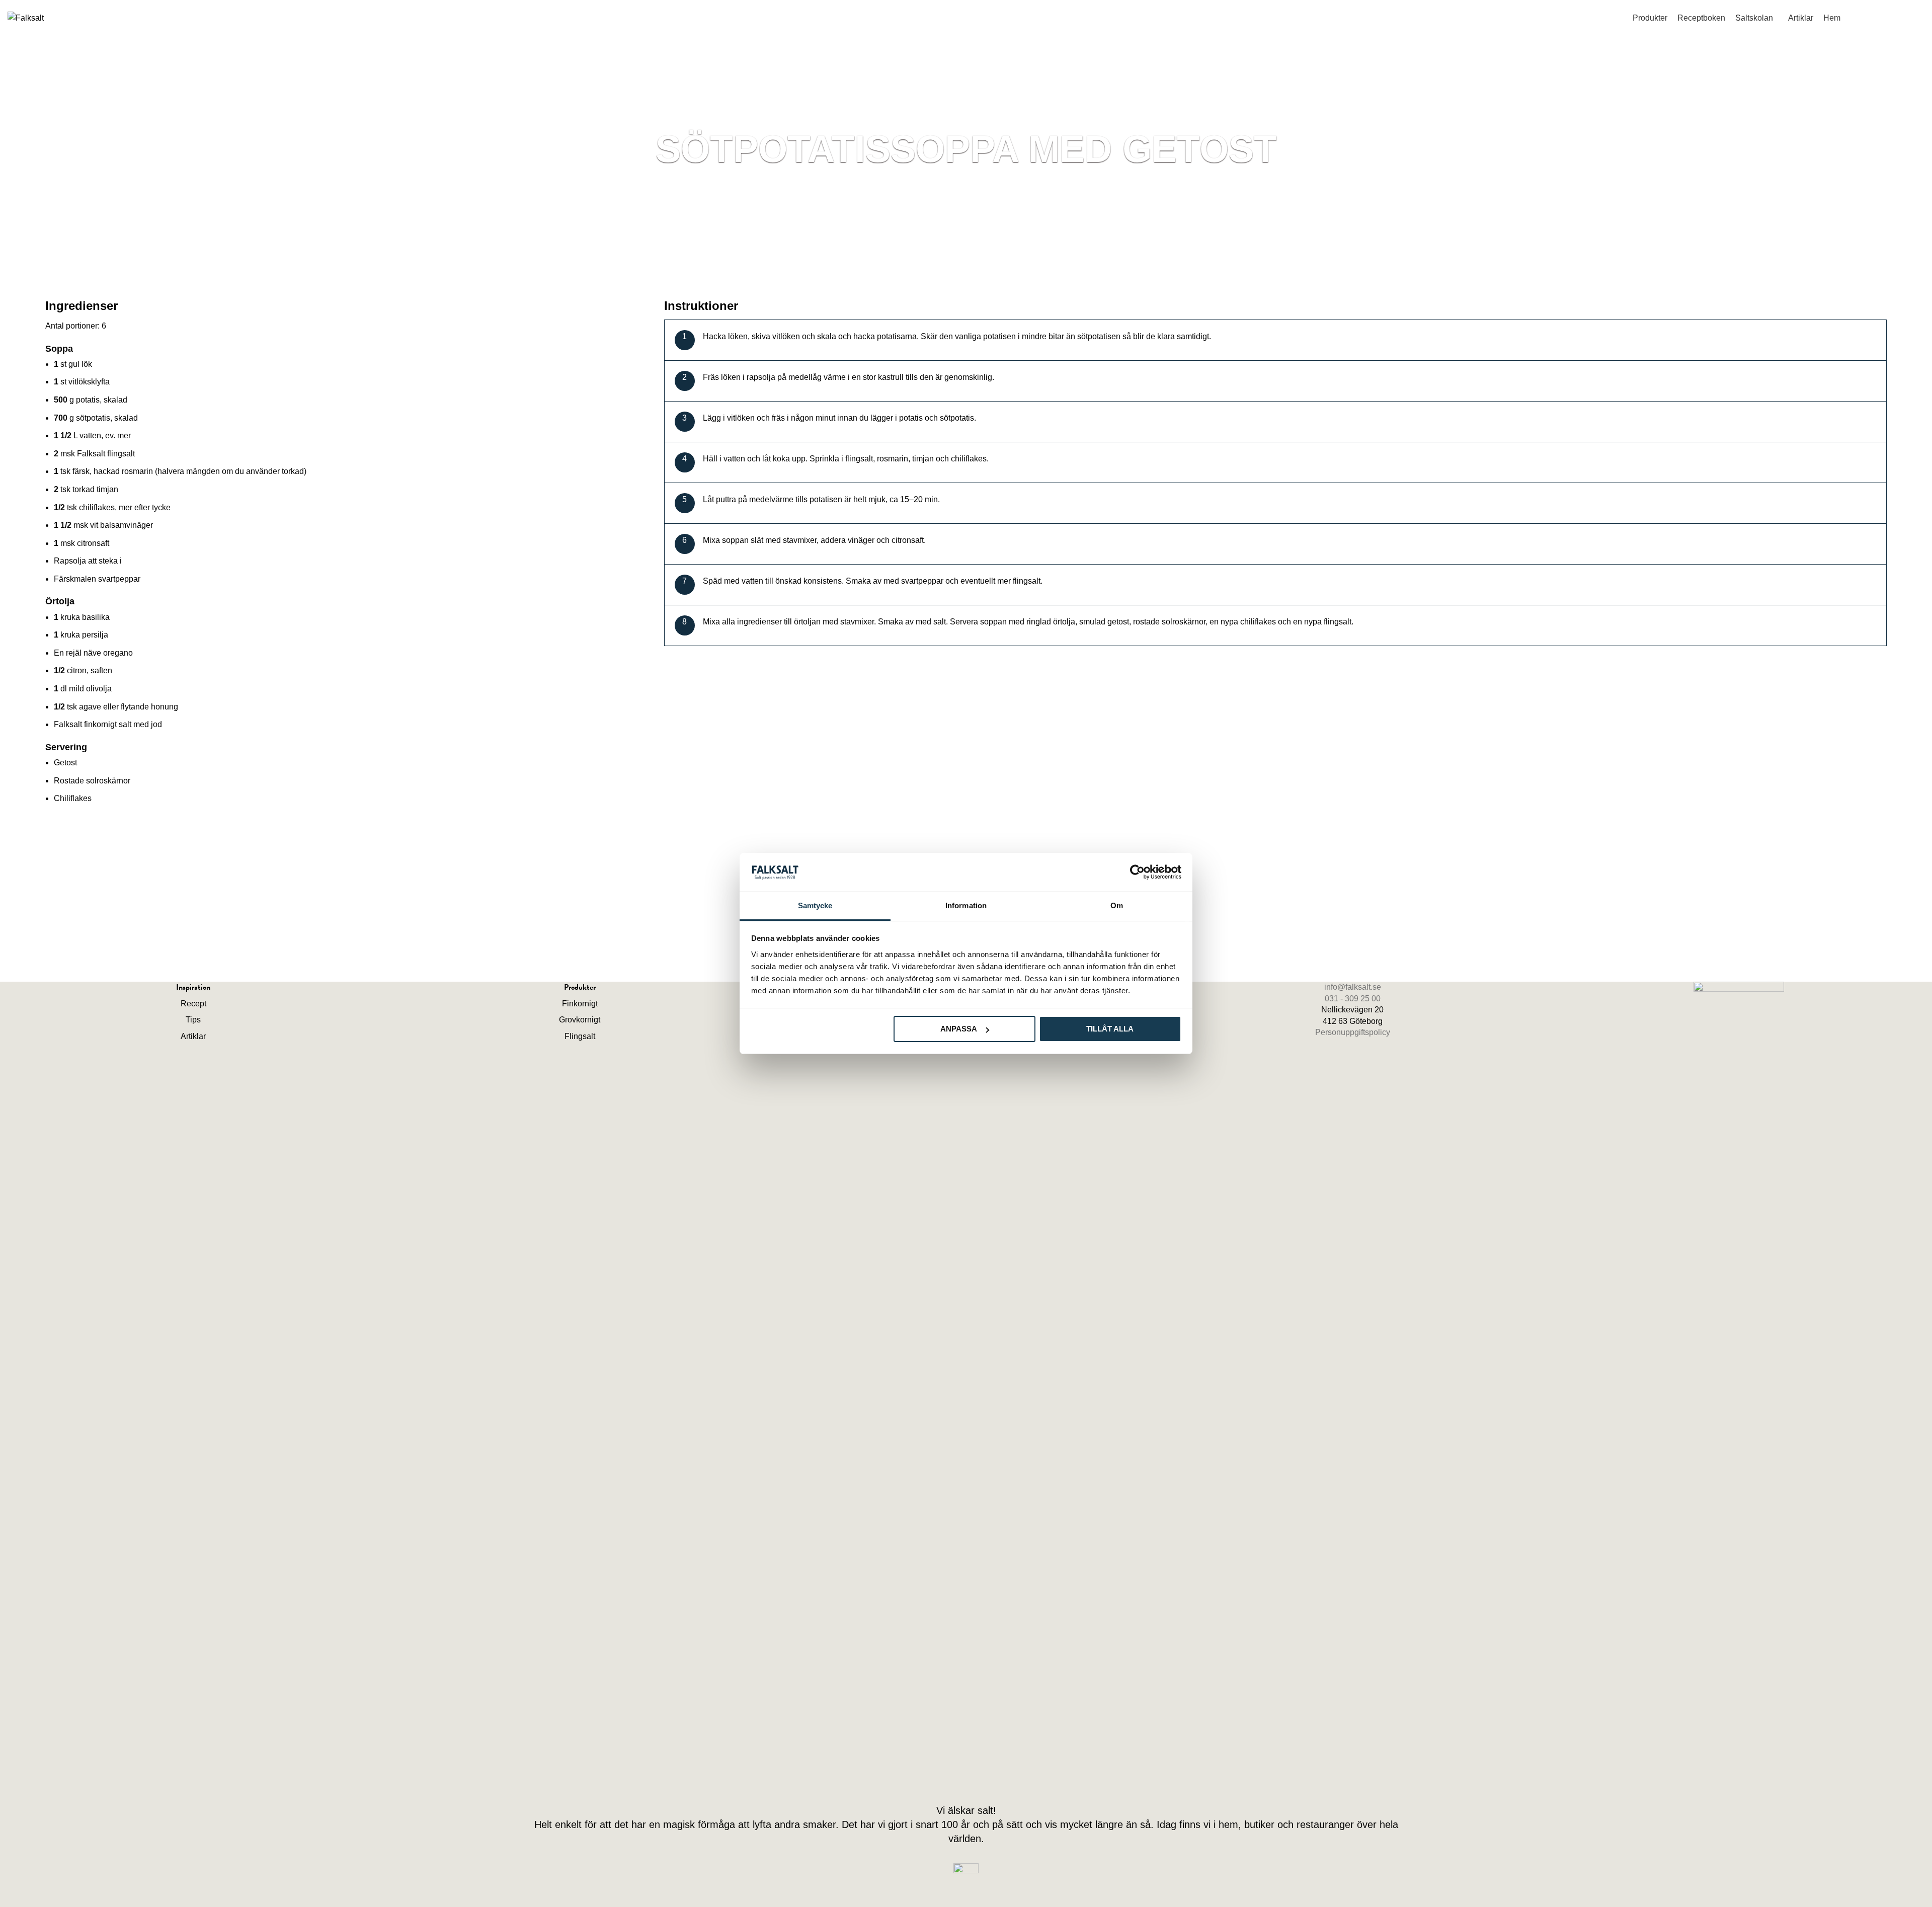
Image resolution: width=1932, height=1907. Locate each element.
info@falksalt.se (1902, 4)
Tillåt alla (1110, 1029)
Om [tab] (1117, 905)
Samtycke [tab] (815, 905)
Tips (193, 1020)
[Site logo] (26, 17)
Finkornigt (580, 1004)
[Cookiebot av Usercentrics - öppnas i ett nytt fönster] (1137, 872)
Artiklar (193, 1036)
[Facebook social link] (957, 1779)
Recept (193, 1004)
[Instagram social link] (976, 1779)
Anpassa (959, 1029)
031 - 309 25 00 (1353, 999)
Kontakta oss (1887, 16)
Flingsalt (580, 1036)
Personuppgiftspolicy (1353, 1032)
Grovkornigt (580, 1020)
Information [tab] (966, 905)
